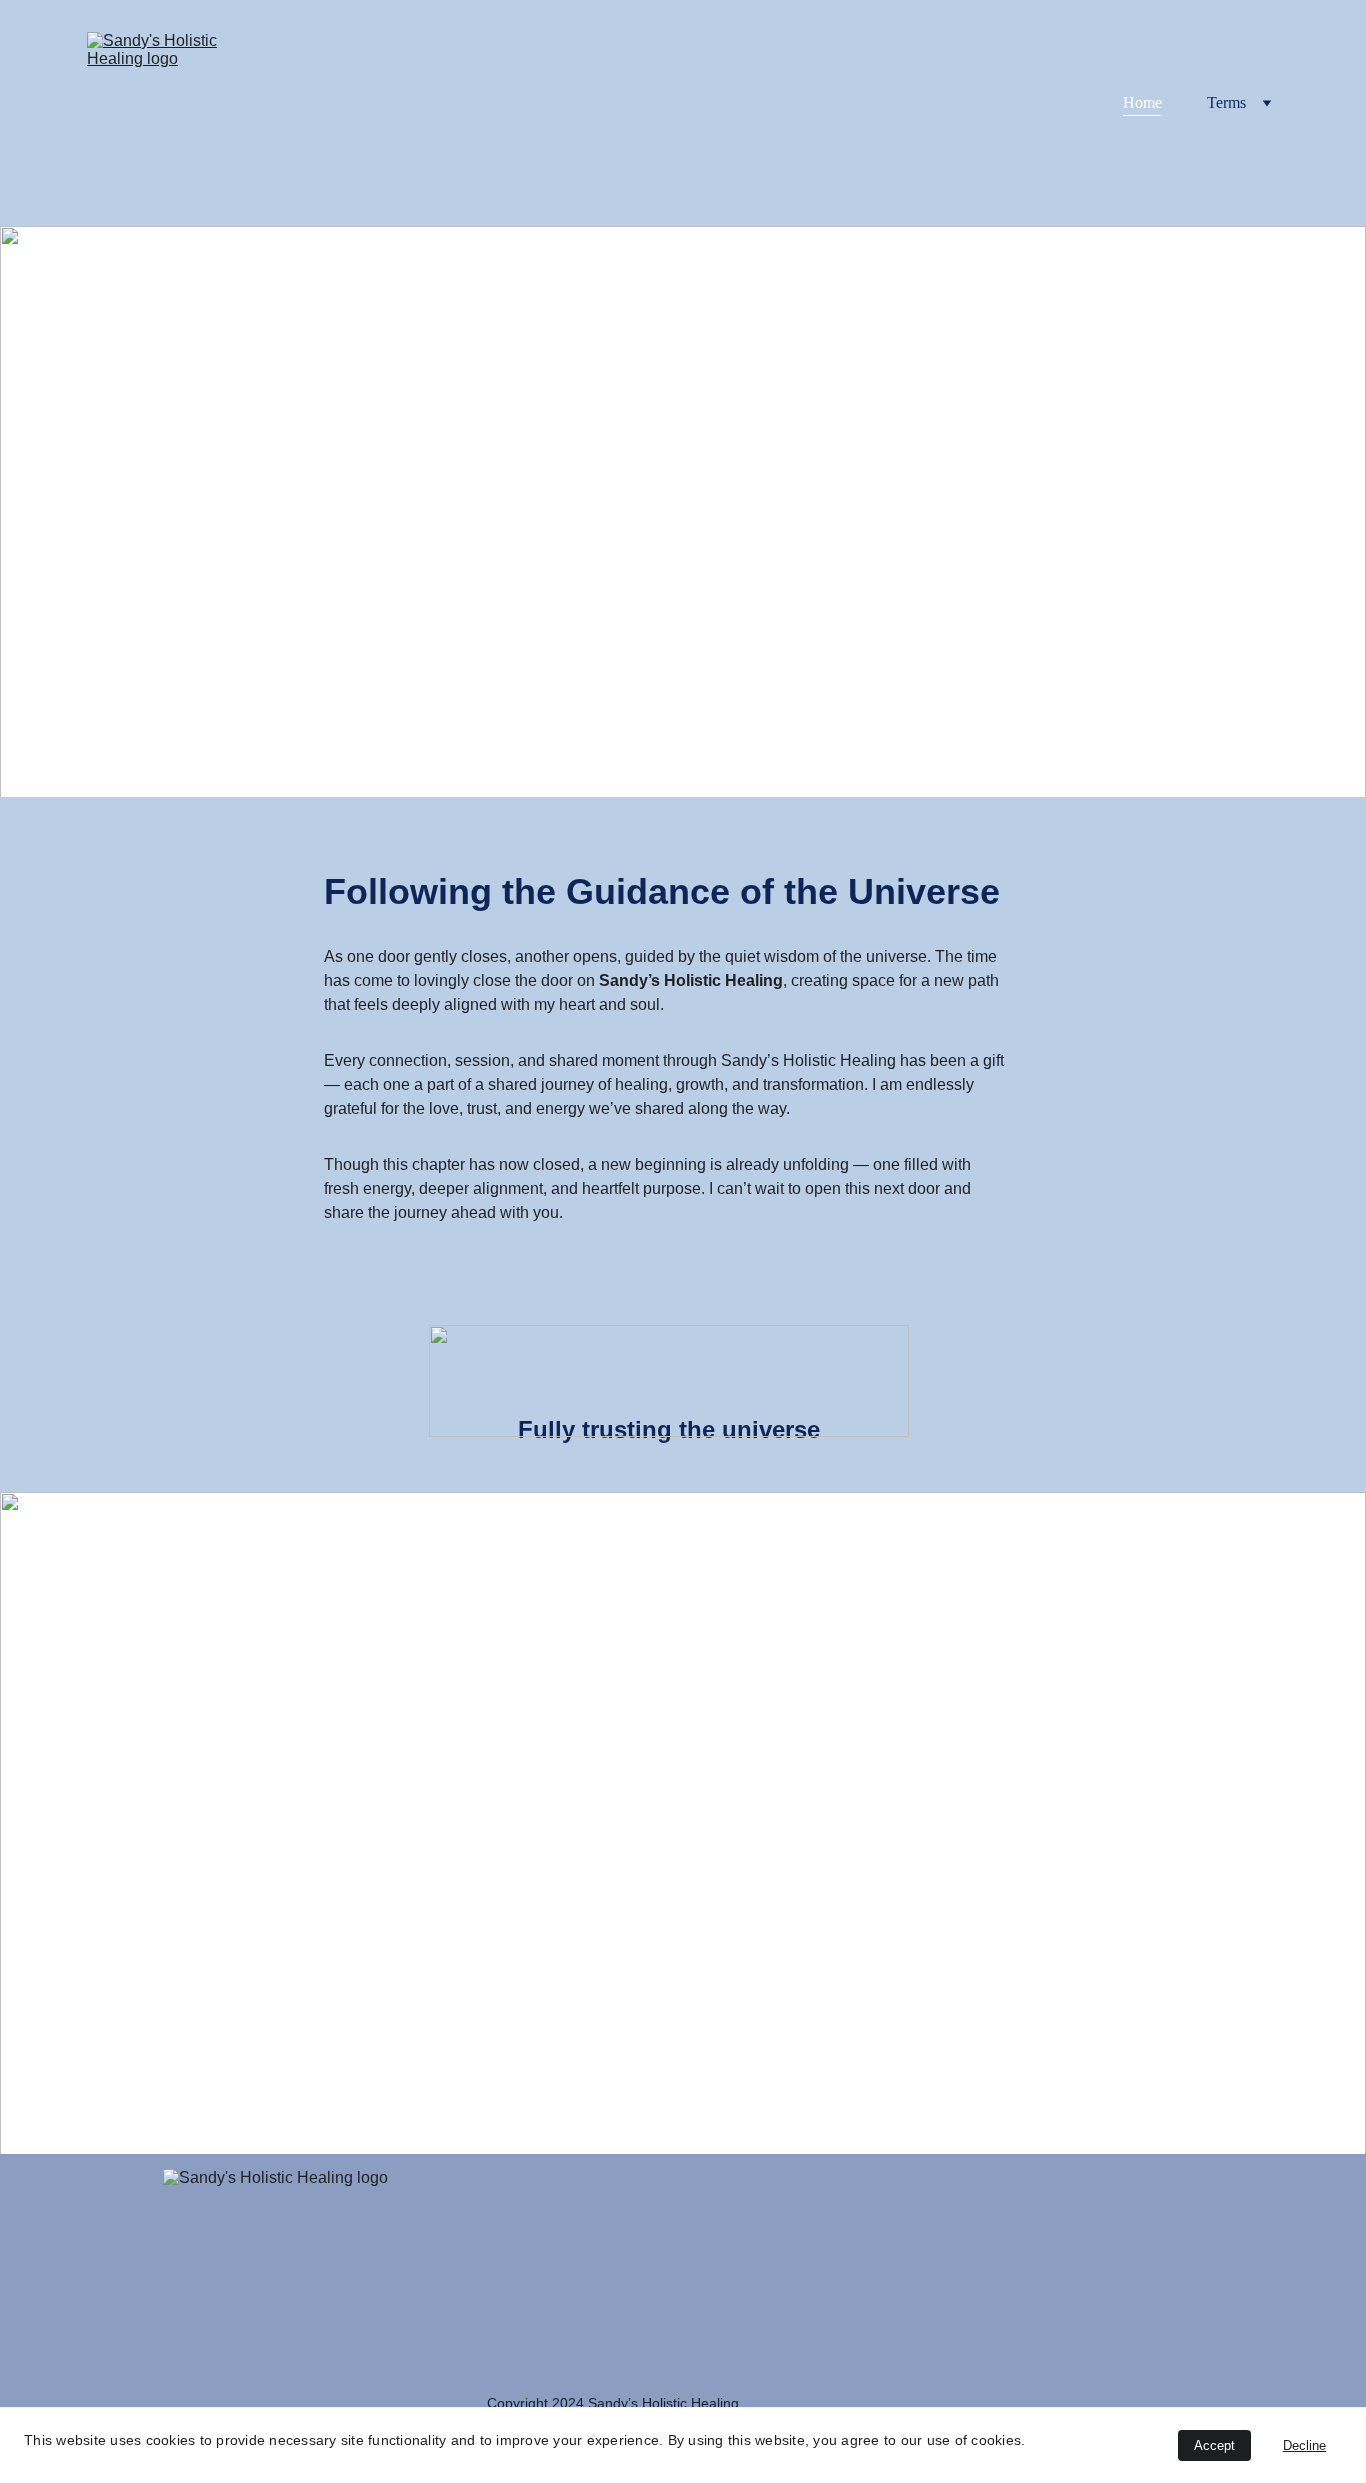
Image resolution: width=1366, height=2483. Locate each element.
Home (1142, 102)
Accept (1214, 2445)
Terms (1226, 102)
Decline (1304, 2445)
